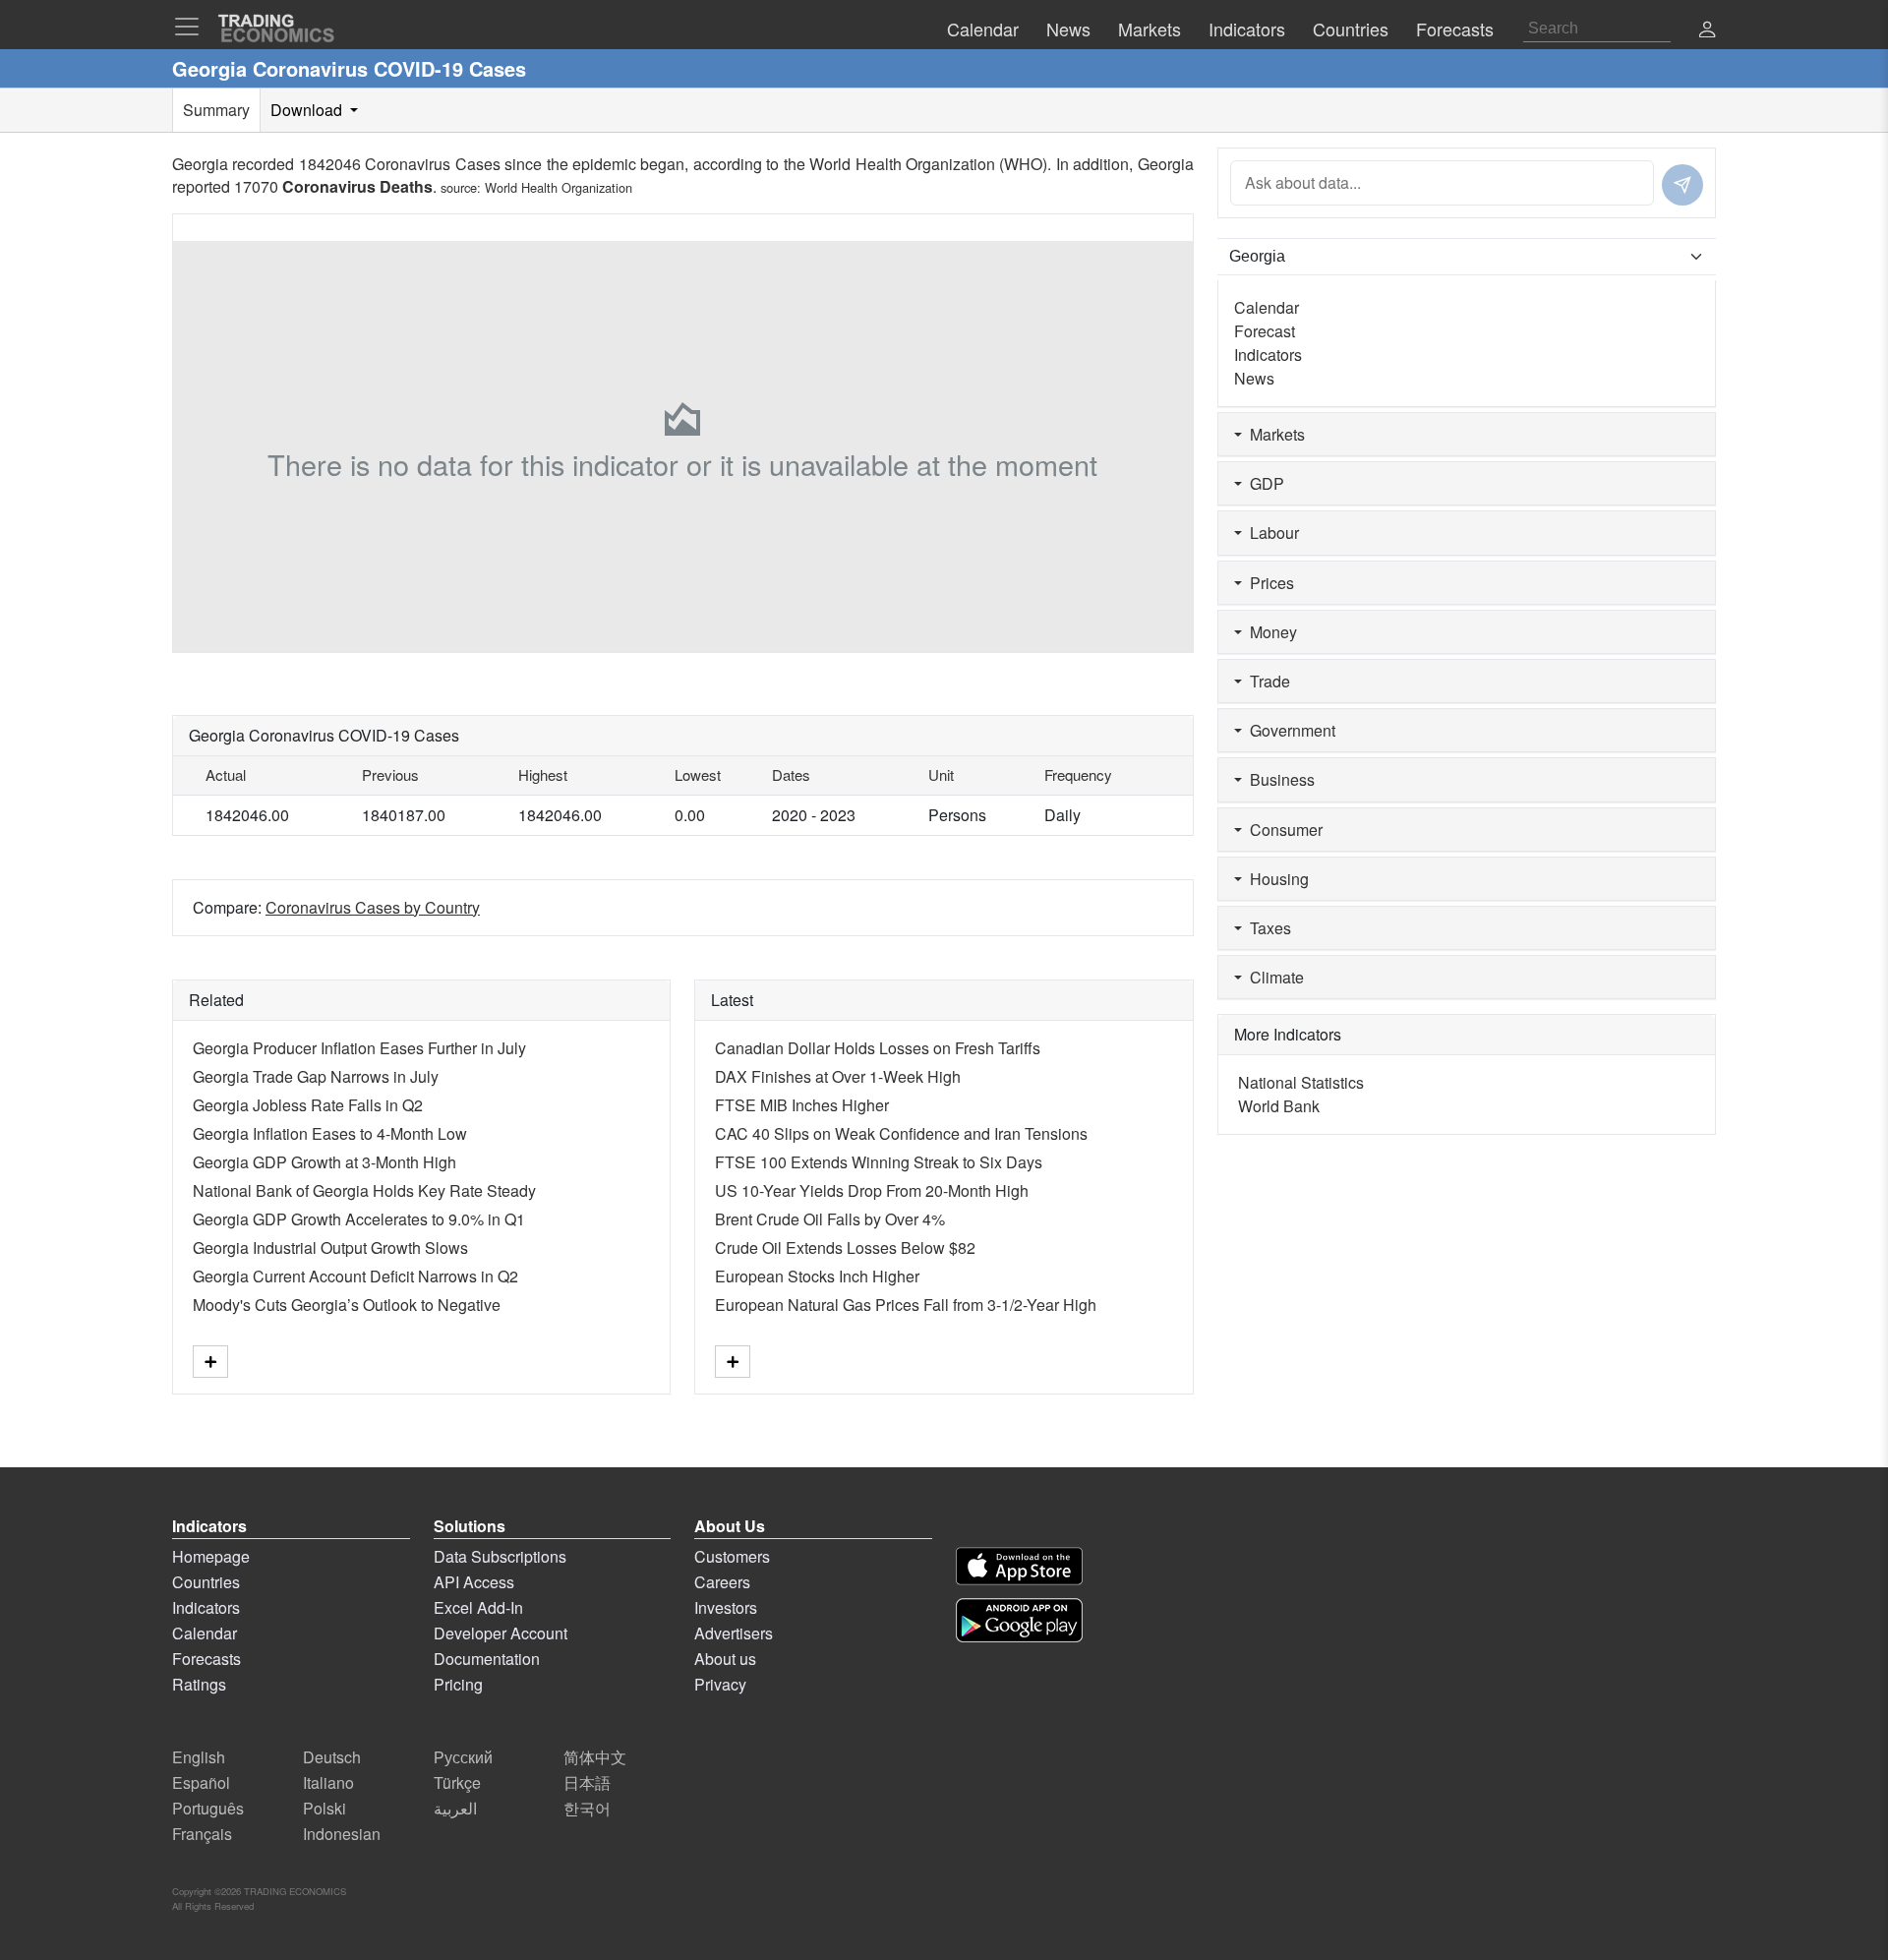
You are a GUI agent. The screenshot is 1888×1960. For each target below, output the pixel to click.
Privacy (720, 1684)
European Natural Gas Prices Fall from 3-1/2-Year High (906, 1305)
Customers (732, 1556)
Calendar (1267, 307)
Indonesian (342, 1834)
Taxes (1267, 928)
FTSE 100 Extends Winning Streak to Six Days (879, 1162)
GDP (1263, 483)
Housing (1275, 879)
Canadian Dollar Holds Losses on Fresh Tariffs (878, 1048)
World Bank (1279, 1106)
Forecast (1265, 331)
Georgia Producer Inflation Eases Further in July (359, 1048)
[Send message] (1682, 185)
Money (1269, 632)
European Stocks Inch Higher (817, 1276)
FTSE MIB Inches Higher (802, 1105)
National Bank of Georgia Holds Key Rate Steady (364, 1190)
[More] (210, 1362)
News (1254, 378)
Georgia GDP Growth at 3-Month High (324, 1162)
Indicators (1268, 355)
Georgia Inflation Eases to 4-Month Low (330, 1133)
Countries (206, 1582)
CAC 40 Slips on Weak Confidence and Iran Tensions (901, 1133)
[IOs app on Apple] (1019, 1566)
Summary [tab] (216, 110)
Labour (1270, 533)
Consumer (1282, 830)
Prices (1268, 583)
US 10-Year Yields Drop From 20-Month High (872, 1190)
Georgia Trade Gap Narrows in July (316, 1076)
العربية (455, 1808)
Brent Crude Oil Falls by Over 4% (830, 1219)
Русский (463, 1757)
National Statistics (1301, 1082)
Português (208, 1808)
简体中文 (595, 1757)
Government (1289, 730)
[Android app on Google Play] (1019, 1620)
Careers (722, 1582)
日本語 (587, 1782)
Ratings (199, 1684)
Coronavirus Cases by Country (373, 907)
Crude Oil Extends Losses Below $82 (845, 1247)
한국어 (587, 1808)
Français (202, 1834)
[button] (1707, 31)
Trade (1266, 681)
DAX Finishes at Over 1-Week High (838, 1076)
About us (725, 1659)
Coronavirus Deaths (357, 186)
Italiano (328, 1782)
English (199, 1757)
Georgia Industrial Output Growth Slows (330, 1247)
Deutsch (332, 1757)
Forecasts (206, 1659)
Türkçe (457, 1782)
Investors (726, 1607)
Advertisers (734, 1633)
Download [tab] (308, 110)
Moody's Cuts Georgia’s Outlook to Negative (347, 1305)
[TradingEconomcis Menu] (193, 27)
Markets (1273, 434)
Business (1278, 779)
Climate (1273, 977)
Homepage (211, 1556)
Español (201, 1782)
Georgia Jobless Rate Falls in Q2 (308, 1105)
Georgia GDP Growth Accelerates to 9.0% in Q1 (359, 1219)
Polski (324, 1808)
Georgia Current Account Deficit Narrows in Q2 (355, 1276)
